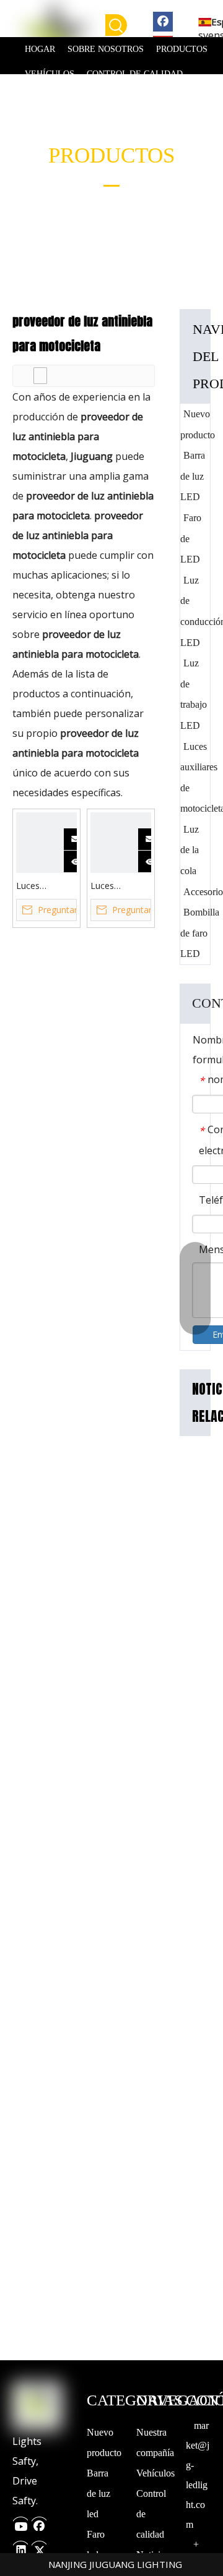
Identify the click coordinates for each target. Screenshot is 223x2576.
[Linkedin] (20, 2547)
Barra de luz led (98, 2493)
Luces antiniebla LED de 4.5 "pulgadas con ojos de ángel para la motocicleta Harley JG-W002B (45, 886)
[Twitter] (39, 2547)
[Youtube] (20, 2523)
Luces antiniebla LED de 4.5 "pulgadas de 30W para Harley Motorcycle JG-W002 (120, 886)
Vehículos (155, 2473)
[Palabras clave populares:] (116, 25)
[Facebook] (163, 21)
